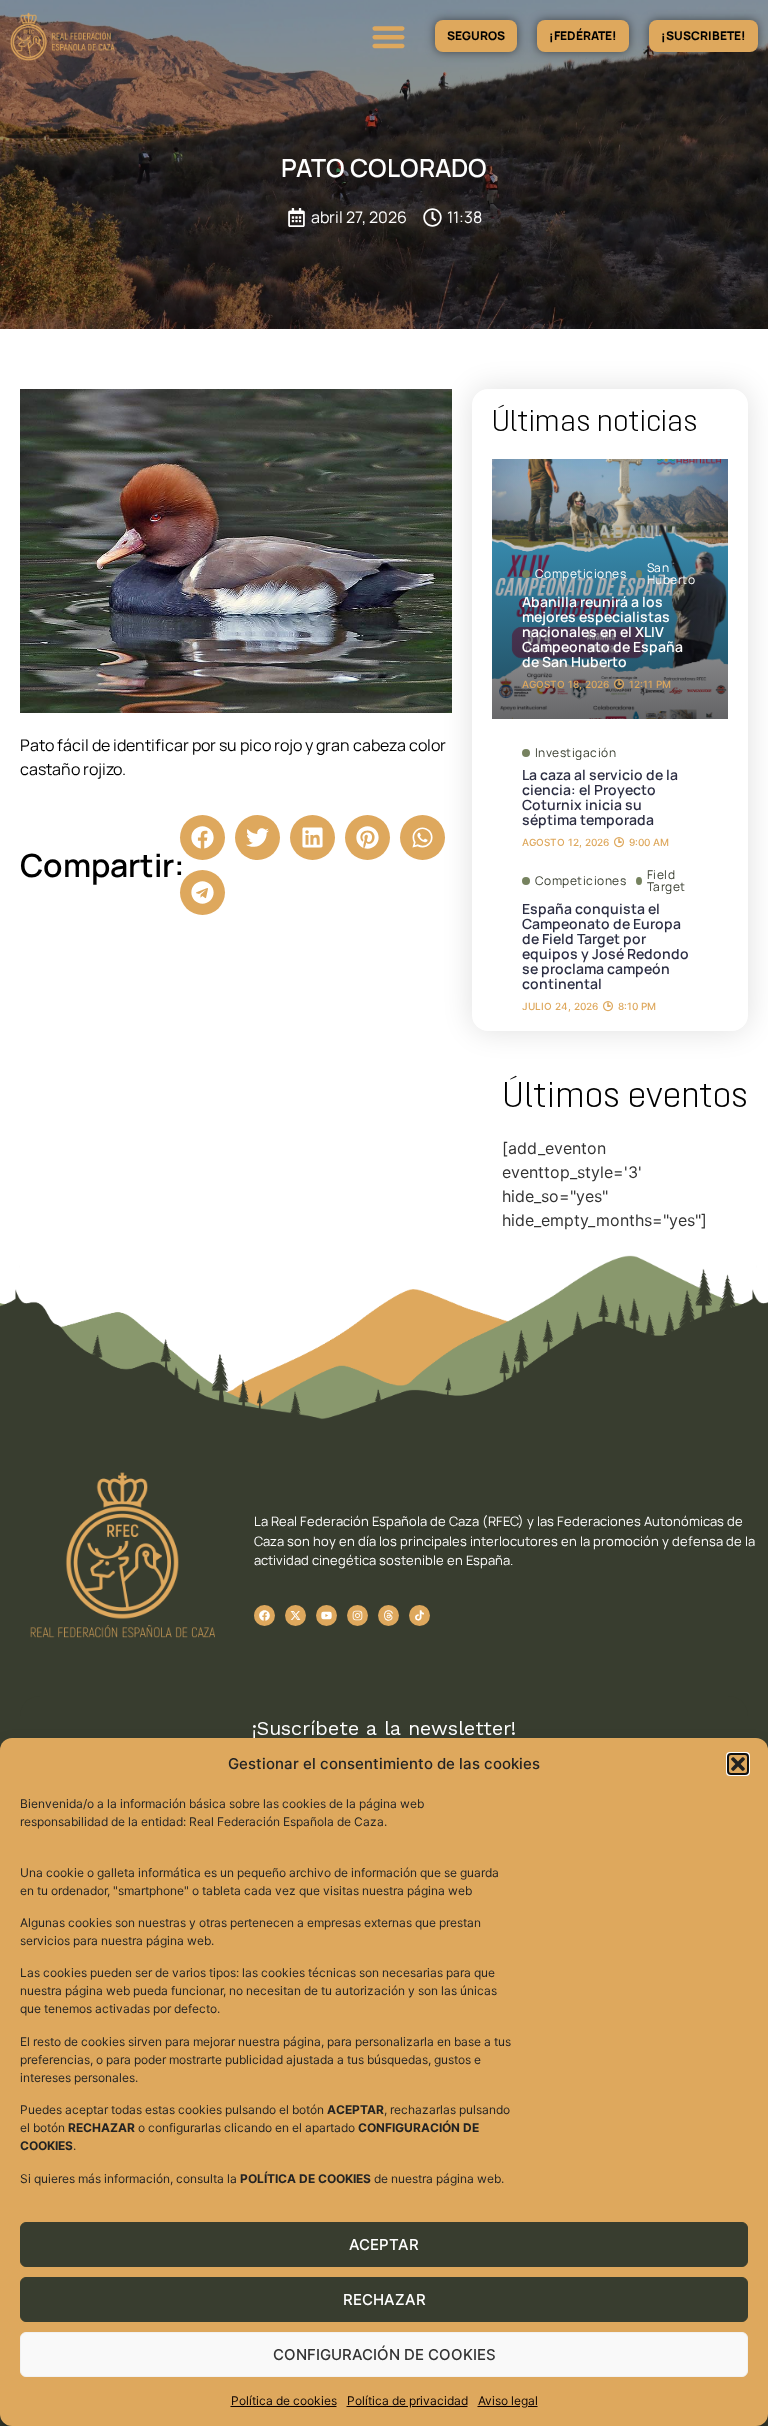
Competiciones (581, 573)
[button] (738, 1764)
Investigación (576, 753)
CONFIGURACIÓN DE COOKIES (384, 2354)
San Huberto (671, 574)
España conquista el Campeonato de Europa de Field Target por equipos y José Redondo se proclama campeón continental (605, 946)
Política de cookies (284, 2400)
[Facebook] (264, 1615)
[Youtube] (326, 1615)
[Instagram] (357, 1615)
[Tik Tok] (388, 1615)
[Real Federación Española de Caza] (115, 36)
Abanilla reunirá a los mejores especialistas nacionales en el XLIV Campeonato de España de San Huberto (602, 631)
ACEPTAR (384, 2244)
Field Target (666, 881)
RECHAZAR (384, 2299)
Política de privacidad (407, 2400)
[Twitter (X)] (295, 1615)
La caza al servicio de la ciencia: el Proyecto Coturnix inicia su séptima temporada (600, 797)
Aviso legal (508, 2400)
